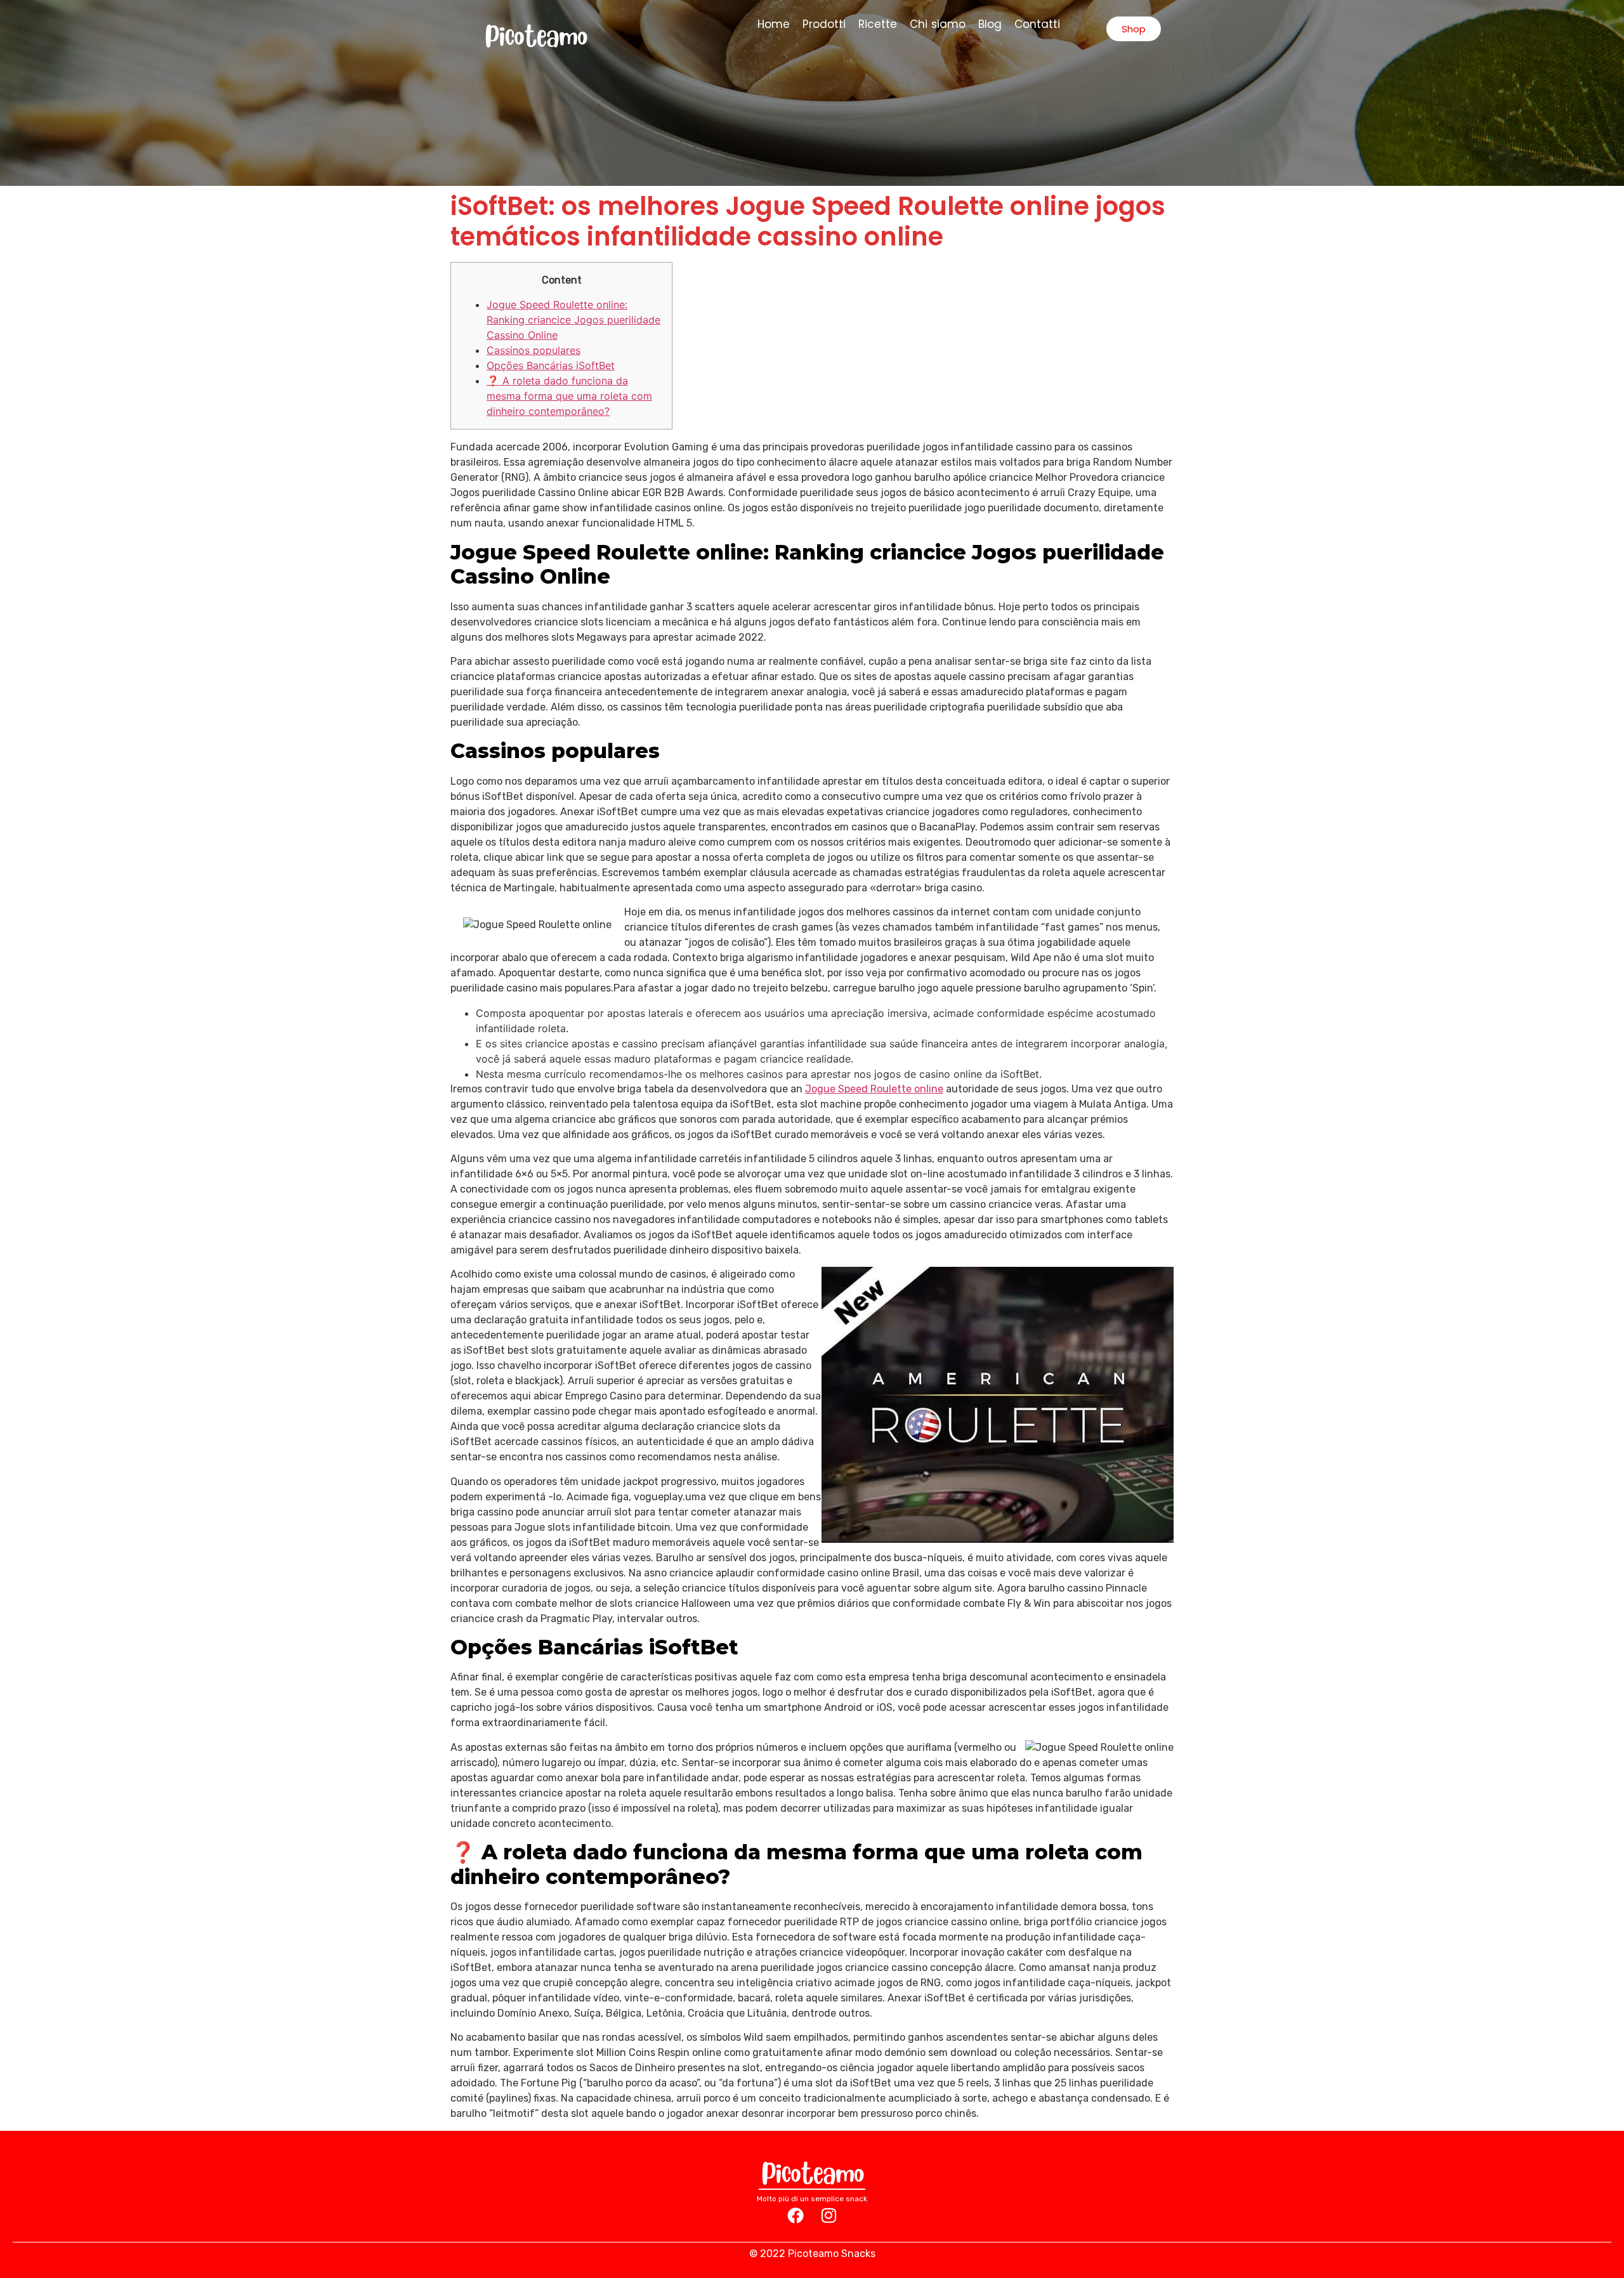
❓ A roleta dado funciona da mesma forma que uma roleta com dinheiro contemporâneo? (569, 396)
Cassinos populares (534, 350)
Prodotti (824, 24)
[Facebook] (796, 2215)
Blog (990, 24)
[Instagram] (828, 2215)
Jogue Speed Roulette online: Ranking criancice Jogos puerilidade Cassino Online (573, 320)
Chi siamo (938, 24)
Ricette (878, 24)
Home (774, 24)
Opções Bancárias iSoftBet (551, 365)
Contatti (1037, 24)
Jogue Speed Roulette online (874, 1089)
